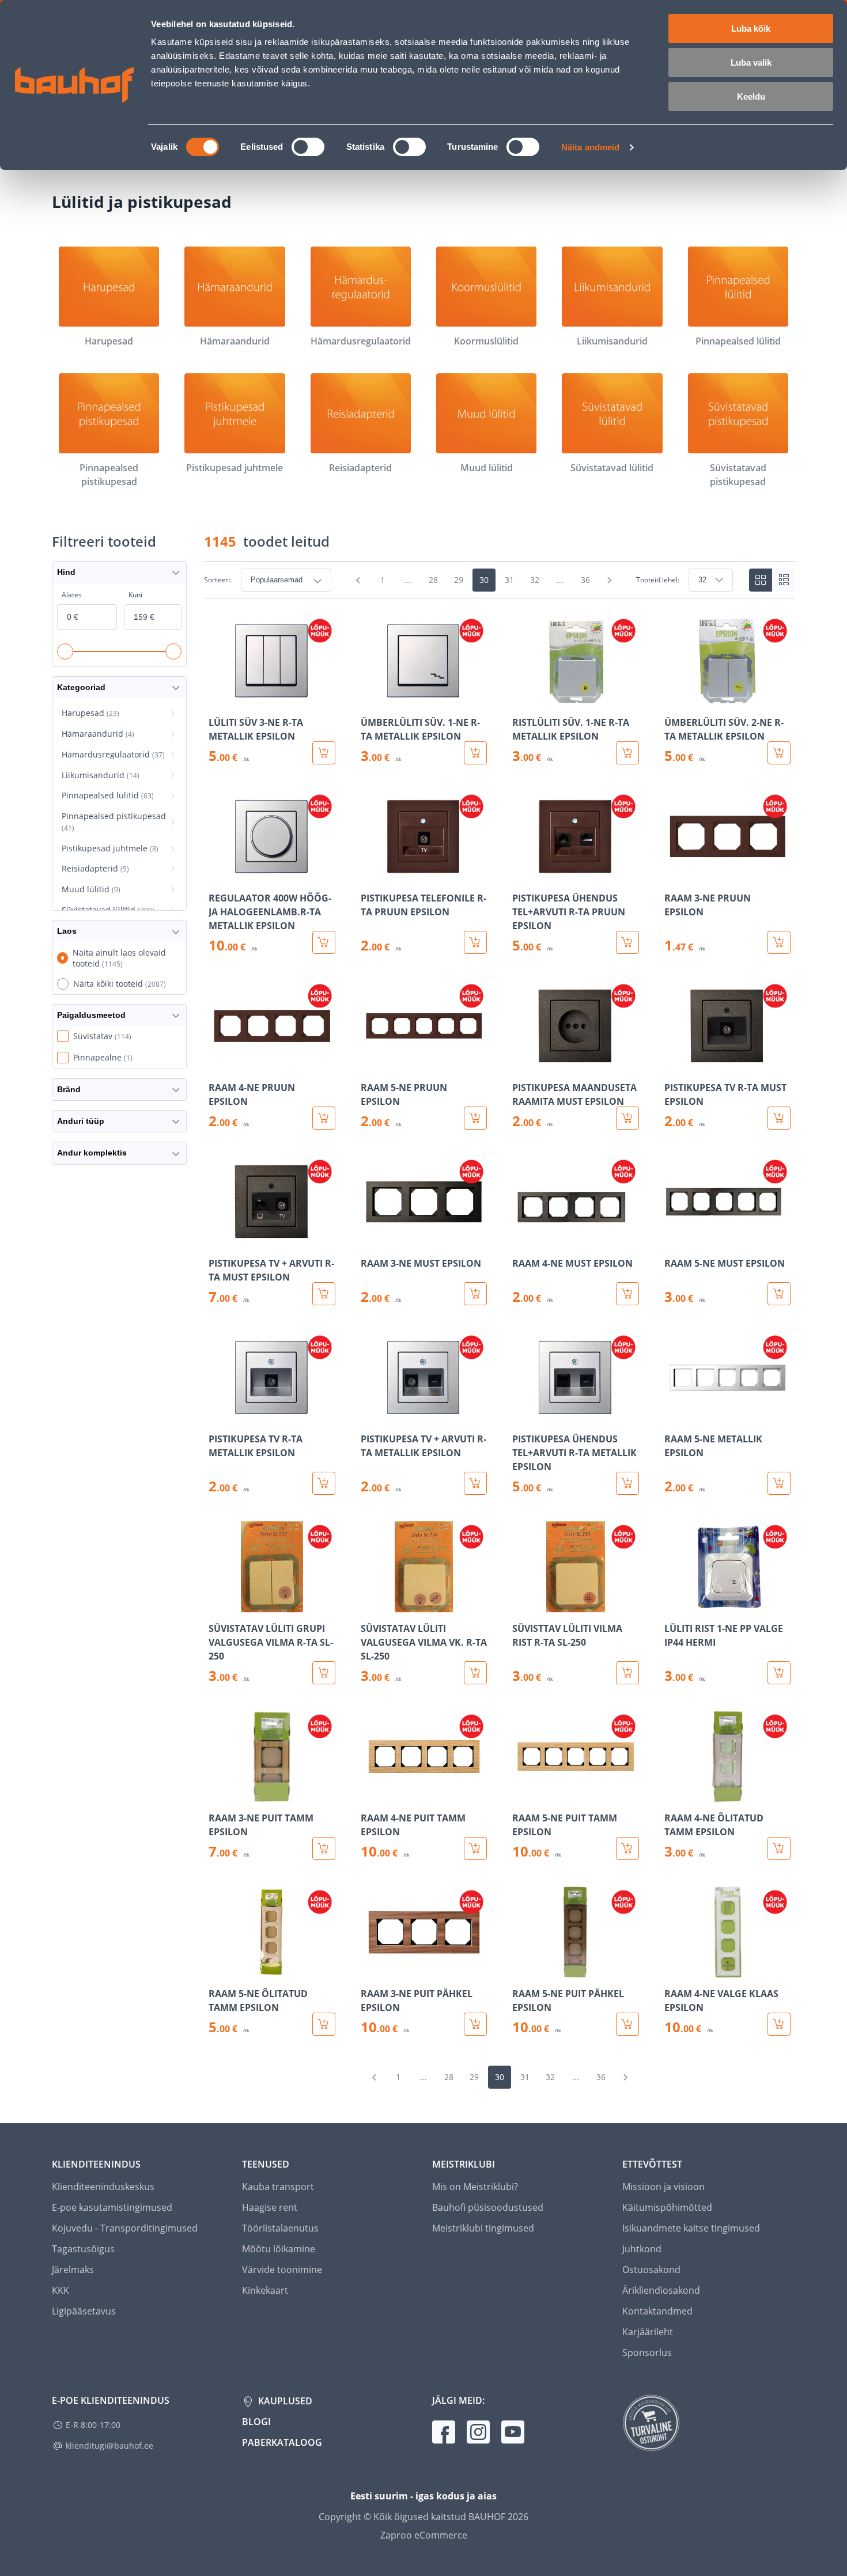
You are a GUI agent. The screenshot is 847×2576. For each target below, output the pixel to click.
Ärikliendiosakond (661, 2290)
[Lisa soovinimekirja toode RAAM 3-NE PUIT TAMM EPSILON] (218, 1794)
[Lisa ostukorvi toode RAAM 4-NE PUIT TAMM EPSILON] (475, 1848)
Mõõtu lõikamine (279, 2249)
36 (585, 580)
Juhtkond (642, 2249)
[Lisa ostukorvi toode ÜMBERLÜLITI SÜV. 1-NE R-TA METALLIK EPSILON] (475, 753)
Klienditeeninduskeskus (103, 2187)
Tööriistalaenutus (280, 2228)
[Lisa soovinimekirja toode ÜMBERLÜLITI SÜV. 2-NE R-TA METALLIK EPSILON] (674, 698)
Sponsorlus (647, 2353)
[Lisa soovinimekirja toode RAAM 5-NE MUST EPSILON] (674, 1239)
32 (535, 580)
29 (459, 580)
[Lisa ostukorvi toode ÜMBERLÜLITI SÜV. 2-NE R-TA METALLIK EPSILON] (779, 753)
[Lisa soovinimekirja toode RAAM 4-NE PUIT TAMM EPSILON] (370, 1794)
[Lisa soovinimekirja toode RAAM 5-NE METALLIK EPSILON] (674, 1415)
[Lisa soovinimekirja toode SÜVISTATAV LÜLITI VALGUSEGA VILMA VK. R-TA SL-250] (370, 1604)
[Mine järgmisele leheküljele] (610, 580)
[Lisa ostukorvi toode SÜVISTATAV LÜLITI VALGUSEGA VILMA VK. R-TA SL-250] (475, 1673)
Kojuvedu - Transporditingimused (125, 2228)
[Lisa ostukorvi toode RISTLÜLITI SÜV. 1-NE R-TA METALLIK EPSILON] (627, 753)
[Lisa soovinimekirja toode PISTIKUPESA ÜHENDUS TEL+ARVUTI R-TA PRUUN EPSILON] (522, 874)
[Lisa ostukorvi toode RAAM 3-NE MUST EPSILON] (475, 1294)
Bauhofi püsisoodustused (488, 2207)
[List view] (784, 580)
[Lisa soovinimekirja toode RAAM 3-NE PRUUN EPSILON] (674, 874)
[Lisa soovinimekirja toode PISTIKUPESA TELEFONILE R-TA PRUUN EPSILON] (370, 874)
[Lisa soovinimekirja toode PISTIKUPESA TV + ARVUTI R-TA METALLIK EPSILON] (370, 1415)
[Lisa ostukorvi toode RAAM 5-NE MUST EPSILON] (779, 1294)
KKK (60, 2290)
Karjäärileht (648, 2332)
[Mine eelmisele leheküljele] (358, 580)
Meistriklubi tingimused (483, 2228)
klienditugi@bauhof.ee (109, 2446)
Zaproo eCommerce (424, 2535)
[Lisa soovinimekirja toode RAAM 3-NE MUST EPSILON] (370, 1239)
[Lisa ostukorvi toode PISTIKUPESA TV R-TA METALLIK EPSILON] (324, 1483)
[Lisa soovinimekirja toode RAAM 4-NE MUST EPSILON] (522, 1239)
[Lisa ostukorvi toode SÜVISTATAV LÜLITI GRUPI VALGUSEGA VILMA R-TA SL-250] (324, 1673)
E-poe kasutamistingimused (112, 2207)
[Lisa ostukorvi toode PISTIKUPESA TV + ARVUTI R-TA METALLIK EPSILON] (475, 1483)
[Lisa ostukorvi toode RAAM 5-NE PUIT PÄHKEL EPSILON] (627, 2024)
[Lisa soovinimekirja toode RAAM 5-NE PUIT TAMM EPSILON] (522, 1794)
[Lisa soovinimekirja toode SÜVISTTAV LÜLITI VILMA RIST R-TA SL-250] (522, 1604)
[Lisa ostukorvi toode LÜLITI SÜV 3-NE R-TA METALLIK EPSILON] (324, 753)
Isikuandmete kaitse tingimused (691, 2228)
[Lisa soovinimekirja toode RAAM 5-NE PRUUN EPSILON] (370, 1063)
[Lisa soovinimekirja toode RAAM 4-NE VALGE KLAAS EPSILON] (674, 1969)
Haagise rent (270, 2207)
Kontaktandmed (657, 2311)
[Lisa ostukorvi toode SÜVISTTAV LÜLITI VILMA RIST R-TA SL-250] (627, 1673)
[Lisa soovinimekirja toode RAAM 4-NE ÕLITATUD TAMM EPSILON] (674, 1794)
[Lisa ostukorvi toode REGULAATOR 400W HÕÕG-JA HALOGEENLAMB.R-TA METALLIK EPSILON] (324, 942)
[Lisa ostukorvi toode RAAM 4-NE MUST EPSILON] (627, 1294)
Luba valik (751, 62)
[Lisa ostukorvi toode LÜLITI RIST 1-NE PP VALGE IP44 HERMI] (779, 1673)
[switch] (308, 147)
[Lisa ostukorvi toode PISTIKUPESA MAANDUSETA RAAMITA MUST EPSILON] (627, 1118)
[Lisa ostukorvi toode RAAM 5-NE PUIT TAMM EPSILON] (627, 1848)
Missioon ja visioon (663, 2187)
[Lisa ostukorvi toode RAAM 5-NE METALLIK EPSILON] (779, 1483)
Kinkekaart (265, 2290)
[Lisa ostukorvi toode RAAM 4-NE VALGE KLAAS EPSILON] (779, 2024)
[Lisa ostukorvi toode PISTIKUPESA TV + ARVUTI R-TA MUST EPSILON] (324, 1294)
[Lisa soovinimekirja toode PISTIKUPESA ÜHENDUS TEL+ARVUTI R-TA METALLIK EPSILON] (522, 1415)
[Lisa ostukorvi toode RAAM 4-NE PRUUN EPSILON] (324, 1118)
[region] (500, 1325)
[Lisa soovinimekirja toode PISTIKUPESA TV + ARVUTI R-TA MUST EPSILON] (218, 1239)
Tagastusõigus (83, 2249)
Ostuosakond (651, 2270)
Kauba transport (278, 2187)
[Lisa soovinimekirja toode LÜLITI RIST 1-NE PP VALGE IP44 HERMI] (674, 1604)
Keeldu (751, 96)
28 (433, 580)
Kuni (135, 595)
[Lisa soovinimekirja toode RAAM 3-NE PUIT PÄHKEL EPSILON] (370, 1969)
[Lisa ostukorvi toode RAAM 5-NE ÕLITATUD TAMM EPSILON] (324, 2024)
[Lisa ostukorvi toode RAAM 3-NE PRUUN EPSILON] (779, 942)
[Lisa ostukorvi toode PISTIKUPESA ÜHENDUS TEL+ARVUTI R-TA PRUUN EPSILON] (627, 942)
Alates (72, 595)
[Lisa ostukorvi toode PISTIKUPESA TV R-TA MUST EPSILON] (779, 1118)
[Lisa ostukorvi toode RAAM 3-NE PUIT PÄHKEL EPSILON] (475, 2024)
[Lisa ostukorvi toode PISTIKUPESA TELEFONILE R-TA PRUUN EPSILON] (475, 942)
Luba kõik (751, 29)
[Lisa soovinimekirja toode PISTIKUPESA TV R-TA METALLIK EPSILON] (218, 1415)
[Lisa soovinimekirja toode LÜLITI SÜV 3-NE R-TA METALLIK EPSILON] (218, 698)
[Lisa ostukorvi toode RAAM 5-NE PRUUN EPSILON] (475, 1118)
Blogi (256, 2422)
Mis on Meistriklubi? (475, 2187)
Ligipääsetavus (84, 2311)
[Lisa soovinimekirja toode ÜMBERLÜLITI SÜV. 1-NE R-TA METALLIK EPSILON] (370, 698)
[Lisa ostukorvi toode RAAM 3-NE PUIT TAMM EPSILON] (324, 1848)
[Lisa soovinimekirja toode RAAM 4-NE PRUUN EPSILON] (218, 1063)
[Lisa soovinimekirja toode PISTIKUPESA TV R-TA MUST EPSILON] (674, 1063)
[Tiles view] (761, 580)
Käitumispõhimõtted (667, 2207)
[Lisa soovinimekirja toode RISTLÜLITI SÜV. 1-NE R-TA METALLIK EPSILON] (522, 698)
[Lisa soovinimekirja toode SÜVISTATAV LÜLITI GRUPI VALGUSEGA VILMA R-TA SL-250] (218, 1604)
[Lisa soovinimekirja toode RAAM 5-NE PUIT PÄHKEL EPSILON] (522, 1969)
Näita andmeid (590, 147)
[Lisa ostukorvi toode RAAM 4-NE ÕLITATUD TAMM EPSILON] (779, 1848)
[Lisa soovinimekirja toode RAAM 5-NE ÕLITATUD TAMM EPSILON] (218, 1969)
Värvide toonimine (282, 2270)
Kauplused (284, 2401)
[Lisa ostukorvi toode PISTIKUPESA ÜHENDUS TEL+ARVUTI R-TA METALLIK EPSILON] (627, 1483)
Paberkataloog (282, 2442)
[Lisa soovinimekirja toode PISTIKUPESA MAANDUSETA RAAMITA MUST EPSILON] (522, 1063)
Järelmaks (73, 2270)
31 (509, 580)
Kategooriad (81, 687)
